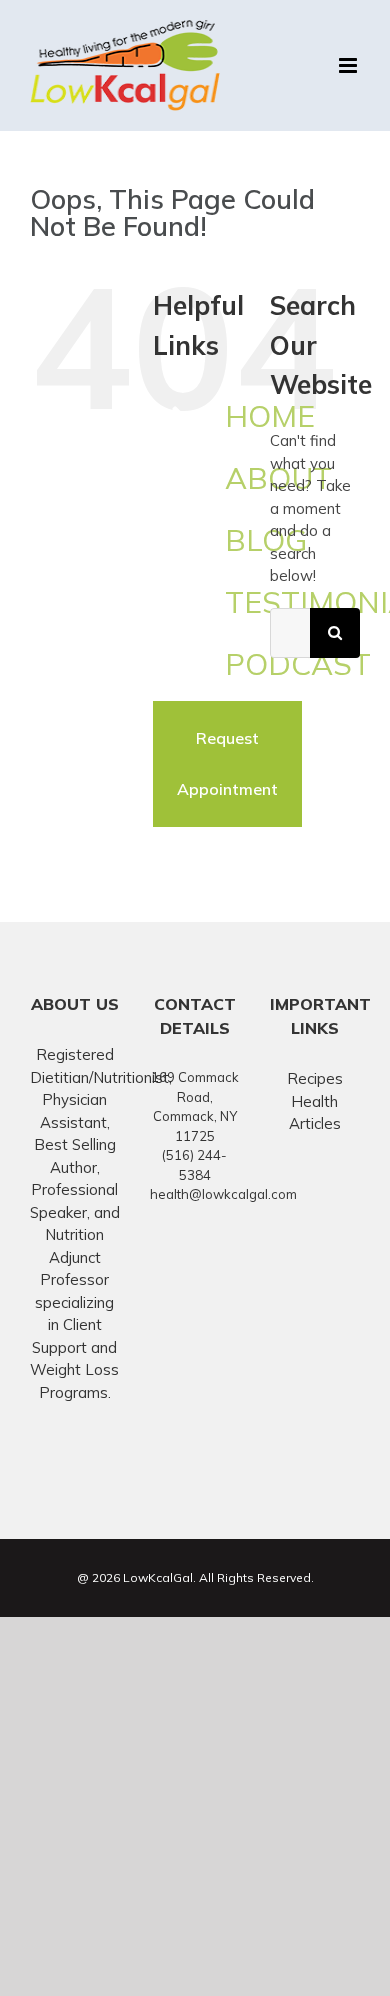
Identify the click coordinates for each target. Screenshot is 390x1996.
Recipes (315, 1078)
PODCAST (298, 664)
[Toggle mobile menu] (349, 65)
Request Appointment (227, 763)
